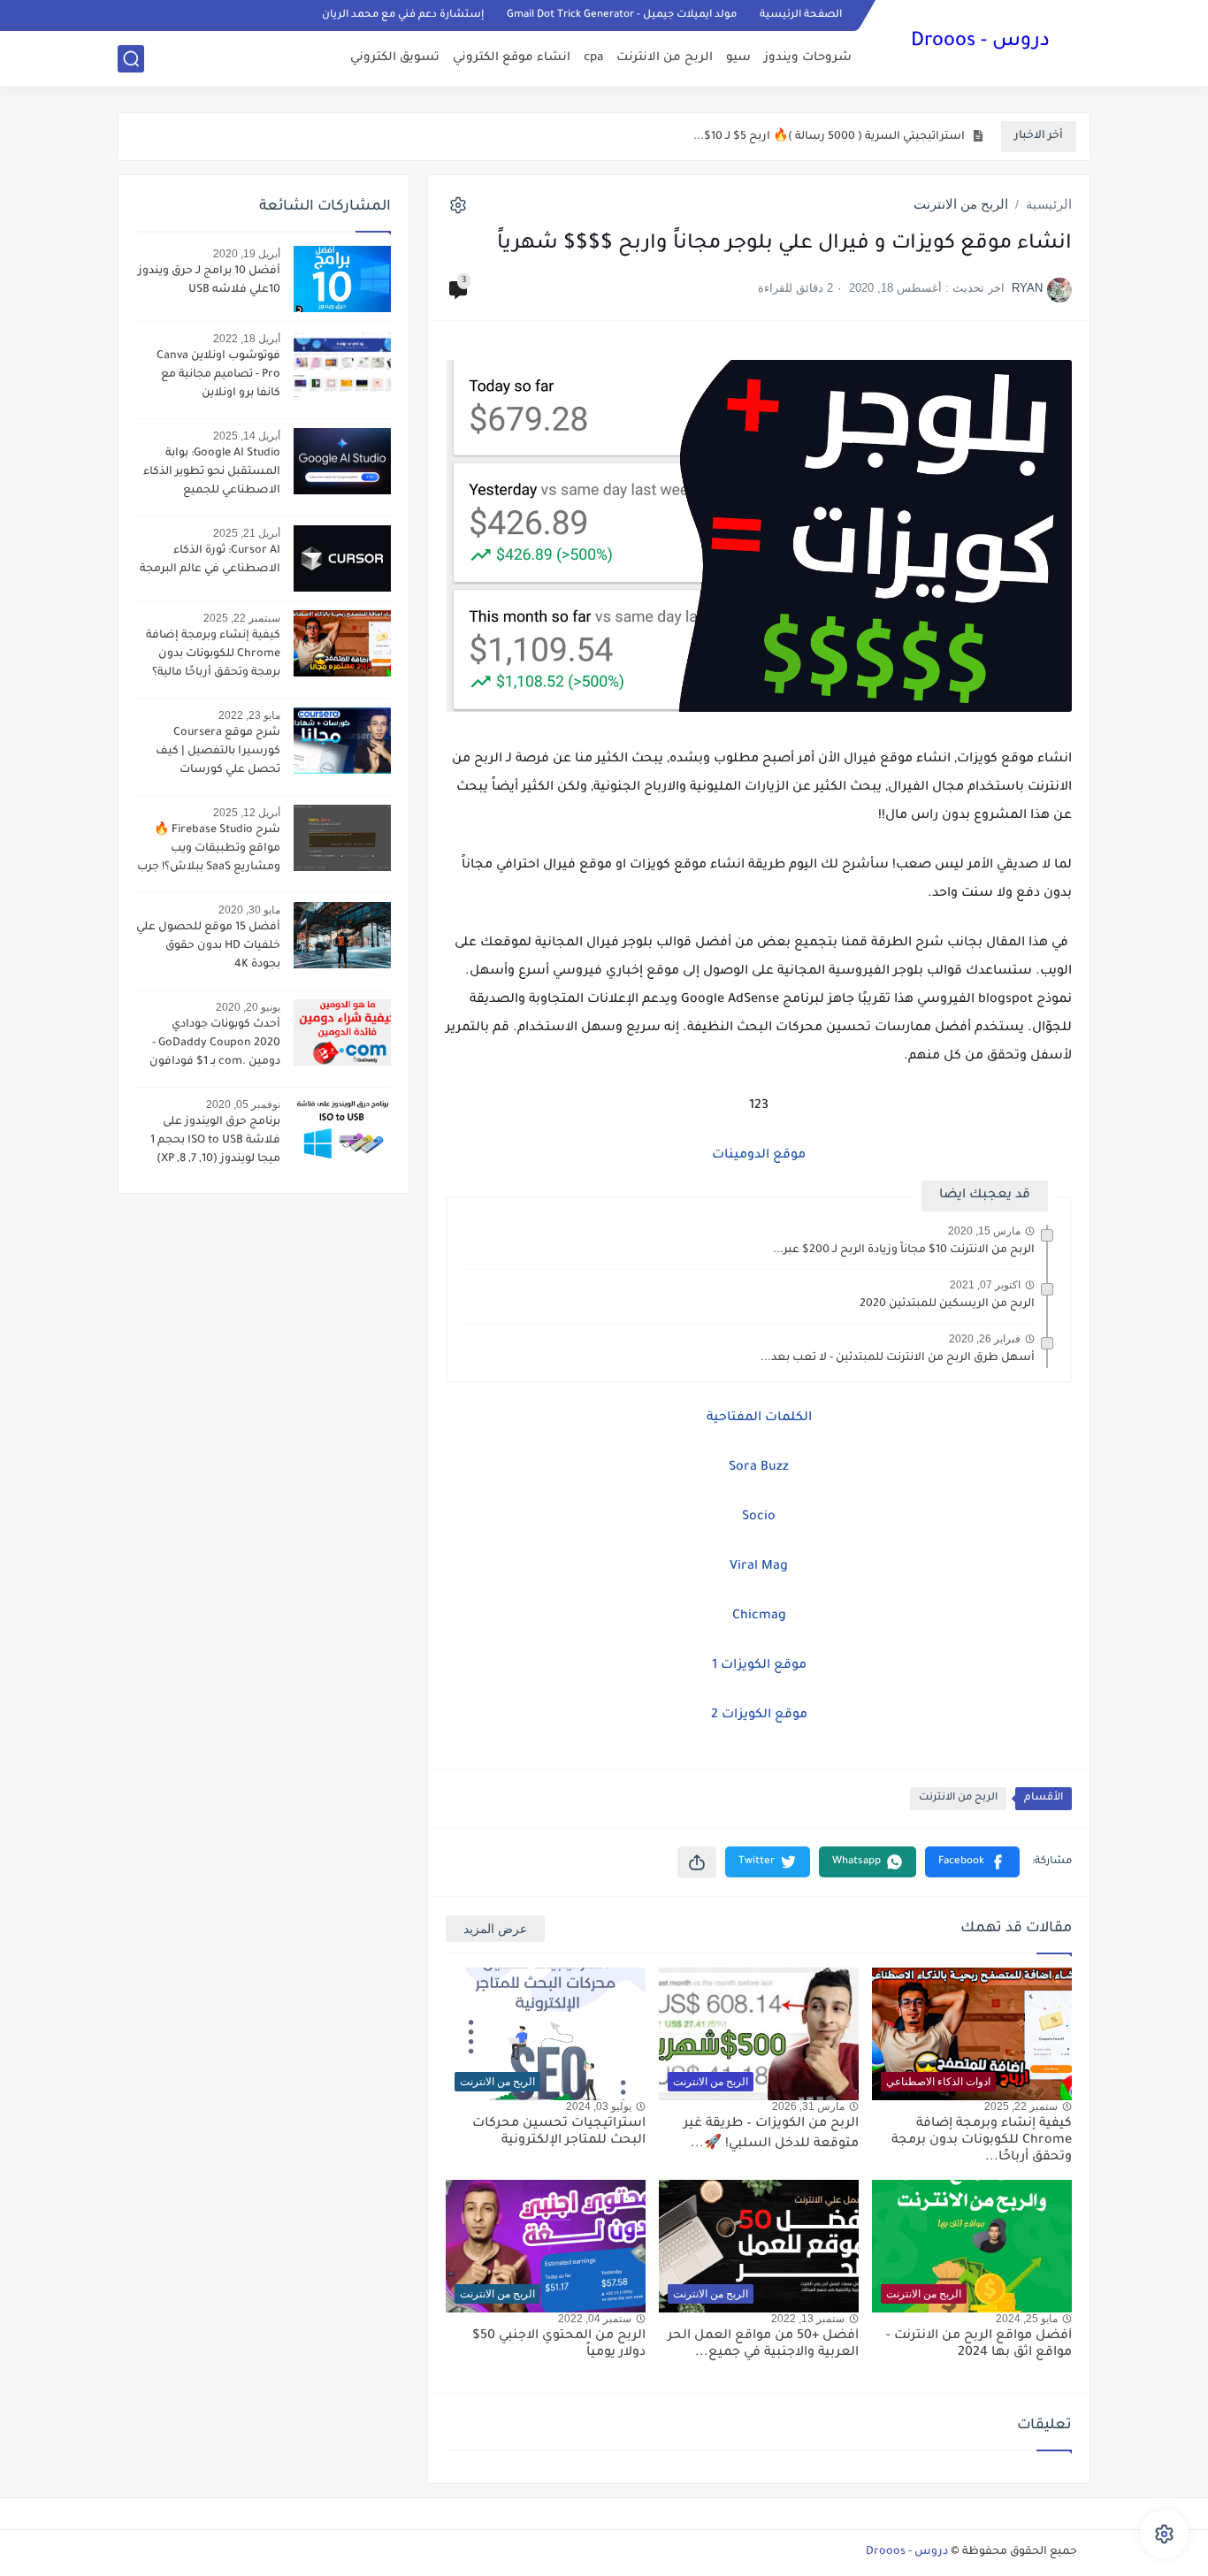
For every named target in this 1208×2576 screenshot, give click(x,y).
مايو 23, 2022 (249, 715)
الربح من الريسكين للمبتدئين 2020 (947, 1304)
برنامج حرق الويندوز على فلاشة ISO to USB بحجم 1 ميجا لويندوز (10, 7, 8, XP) (215, 1141)
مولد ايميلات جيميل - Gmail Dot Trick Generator (622, 15)
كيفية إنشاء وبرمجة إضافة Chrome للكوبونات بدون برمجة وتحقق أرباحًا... (982, 2141)
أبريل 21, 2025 (247, 533)
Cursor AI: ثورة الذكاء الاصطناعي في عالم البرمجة (210, 560)
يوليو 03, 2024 (599, 2106)
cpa (593, 58)
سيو (738, 58)
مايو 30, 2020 (249, 910)
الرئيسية (1049, 204)
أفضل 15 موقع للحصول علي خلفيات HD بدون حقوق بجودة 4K (208, 946)
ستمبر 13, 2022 (808, 2319)
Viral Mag (759, 1567)
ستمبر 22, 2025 (1021, 2106)
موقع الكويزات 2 (759, 1716)
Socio (759, 1517)
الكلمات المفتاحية (759, 1418)
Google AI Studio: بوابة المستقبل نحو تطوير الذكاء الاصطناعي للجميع (212, 472)
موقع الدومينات (759, 1156)
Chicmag (759, 1617)
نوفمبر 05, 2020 (243, 1105)
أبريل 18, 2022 (247, 339)
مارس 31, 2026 (808, 2106)
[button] (972, 1862)
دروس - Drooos (980, 42)
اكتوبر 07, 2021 (985, 1285)
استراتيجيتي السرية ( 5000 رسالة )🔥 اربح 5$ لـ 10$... (829, 137)
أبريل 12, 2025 (247, 813)
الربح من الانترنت (665, 58)
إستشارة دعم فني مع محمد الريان (403, 15)
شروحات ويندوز (808, 58)
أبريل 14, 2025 (247, 436)
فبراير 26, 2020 (985, 1339)
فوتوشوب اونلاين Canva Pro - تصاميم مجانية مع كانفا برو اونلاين (218, 375)
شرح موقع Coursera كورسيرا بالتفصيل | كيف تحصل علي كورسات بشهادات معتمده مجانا (218, 753)
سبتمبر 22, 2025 (242, 618)
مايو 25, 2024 (1027, 2319)
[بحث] (131, 59)
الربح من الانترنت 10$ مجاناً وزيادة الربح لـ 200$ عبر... (904, 1250)
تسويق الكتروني (395, 58)
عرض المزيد (495, 1929)
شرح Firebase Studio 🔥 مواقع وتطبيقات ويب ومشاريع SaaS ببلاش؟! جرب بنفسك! (209, 851)
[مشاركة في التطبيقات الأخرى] (697, 1862)
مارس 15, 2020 (984, 1231)
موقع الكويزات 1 (759, 1666)
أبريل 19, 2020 (247, 254)
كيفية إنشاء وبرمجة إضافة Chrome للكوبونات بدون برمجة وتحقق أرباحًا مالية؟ (213, 654)
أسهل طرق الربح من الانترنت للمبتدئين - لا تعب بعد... (898, 1358)
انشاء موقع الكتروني (512, 58)
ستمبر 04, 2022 (595, 2319)
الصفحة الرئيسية (801, 15)
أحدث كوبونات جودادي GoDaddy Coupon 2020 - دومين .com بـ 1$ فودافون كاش (215, 1045)
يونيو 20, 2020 (248, 1007)
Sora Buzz (759, 1468)
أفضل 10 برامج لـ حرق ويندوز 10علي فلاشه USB (209, 281)
